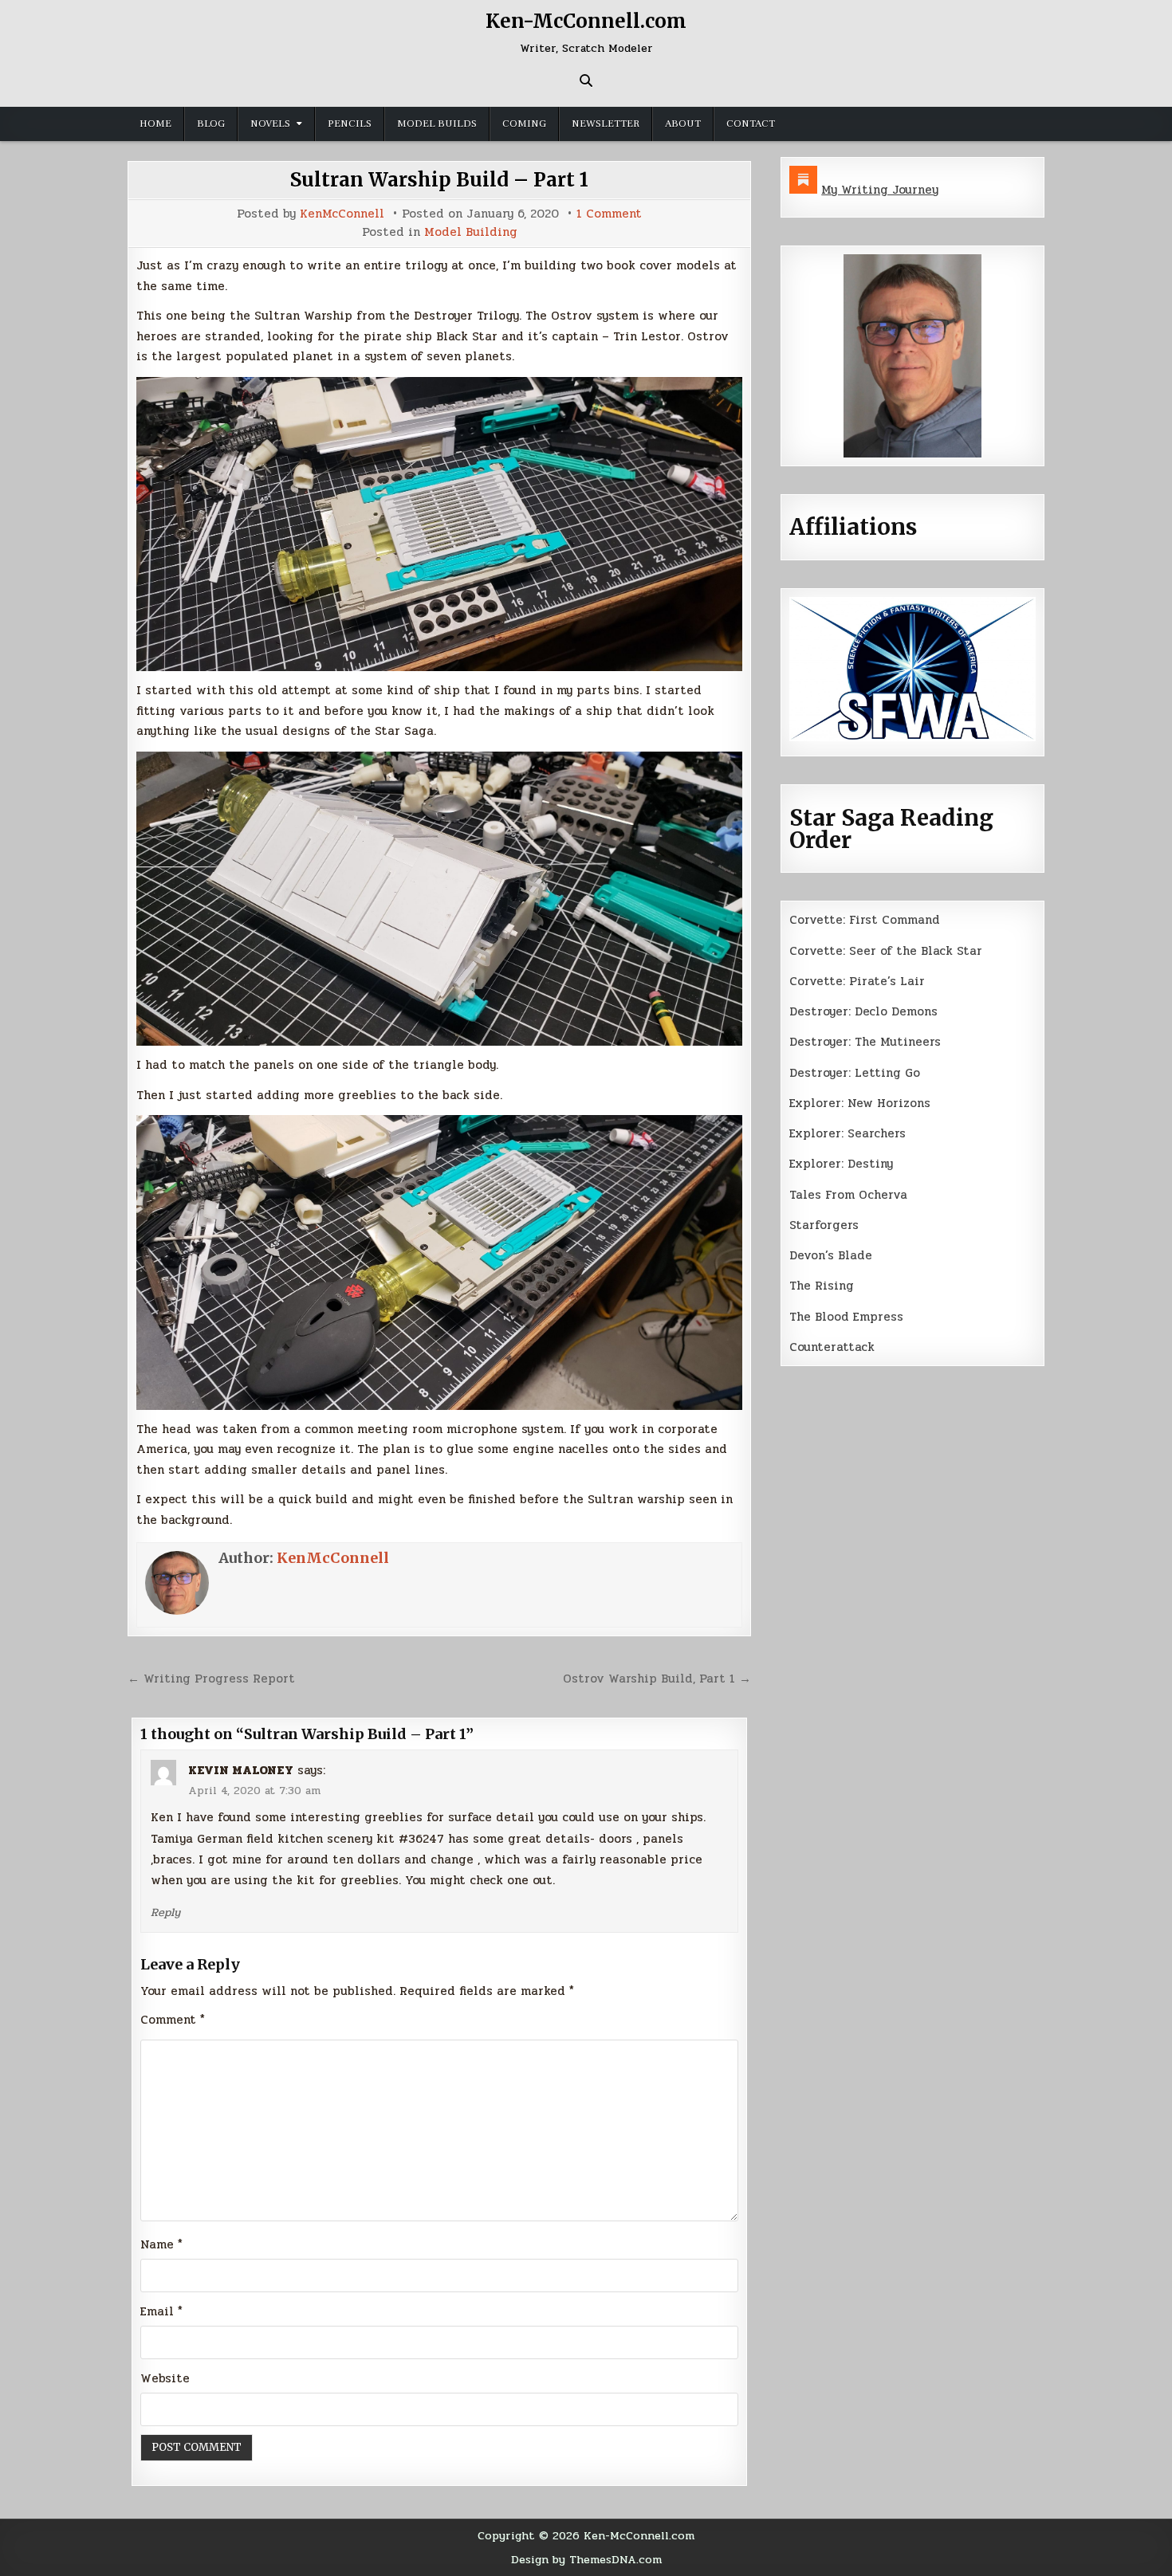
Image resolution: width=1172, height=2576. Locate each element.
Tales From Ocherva (848, 1195)
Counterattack (832, 1347)
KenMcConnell (342, 214)
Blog (211, 124)
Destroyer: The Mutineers (865, 1042)
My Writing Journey (880, 190)
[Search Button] (586, 80)
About (683, 124)
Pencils (350, 124)
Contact (751, 124)
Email (161, 2311)
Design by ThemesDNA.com (586, 2559)
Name (161, 2244)
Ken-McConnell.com (586, 21)
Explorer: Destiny (841, 1164)
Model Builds (437, 124)
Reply (165, 1912)
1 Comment (609, 214)
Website (165, 2378)
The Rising (822, 1286)
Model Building (471, 232)
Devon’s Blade (831, 1255)
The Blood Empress (846, 1317)
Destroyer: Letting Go (855, 1073)
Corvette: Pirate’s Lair (857, 981)
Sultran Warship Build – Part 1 (439, 180)
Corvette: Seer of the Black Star (886, 951)
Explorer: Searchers (848, 1133)
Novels (270, 124)
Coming (524, 124)
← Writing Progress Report (211, 1679)
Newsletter (606, 124)
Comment (173, 2020)
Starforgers (824, 1225)
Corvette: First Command (865, 920)
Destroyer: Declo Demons (863, 1011)
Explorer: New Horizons (860, 1103)
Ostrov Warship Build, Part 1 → (657, 1679)
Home (155, 124)
